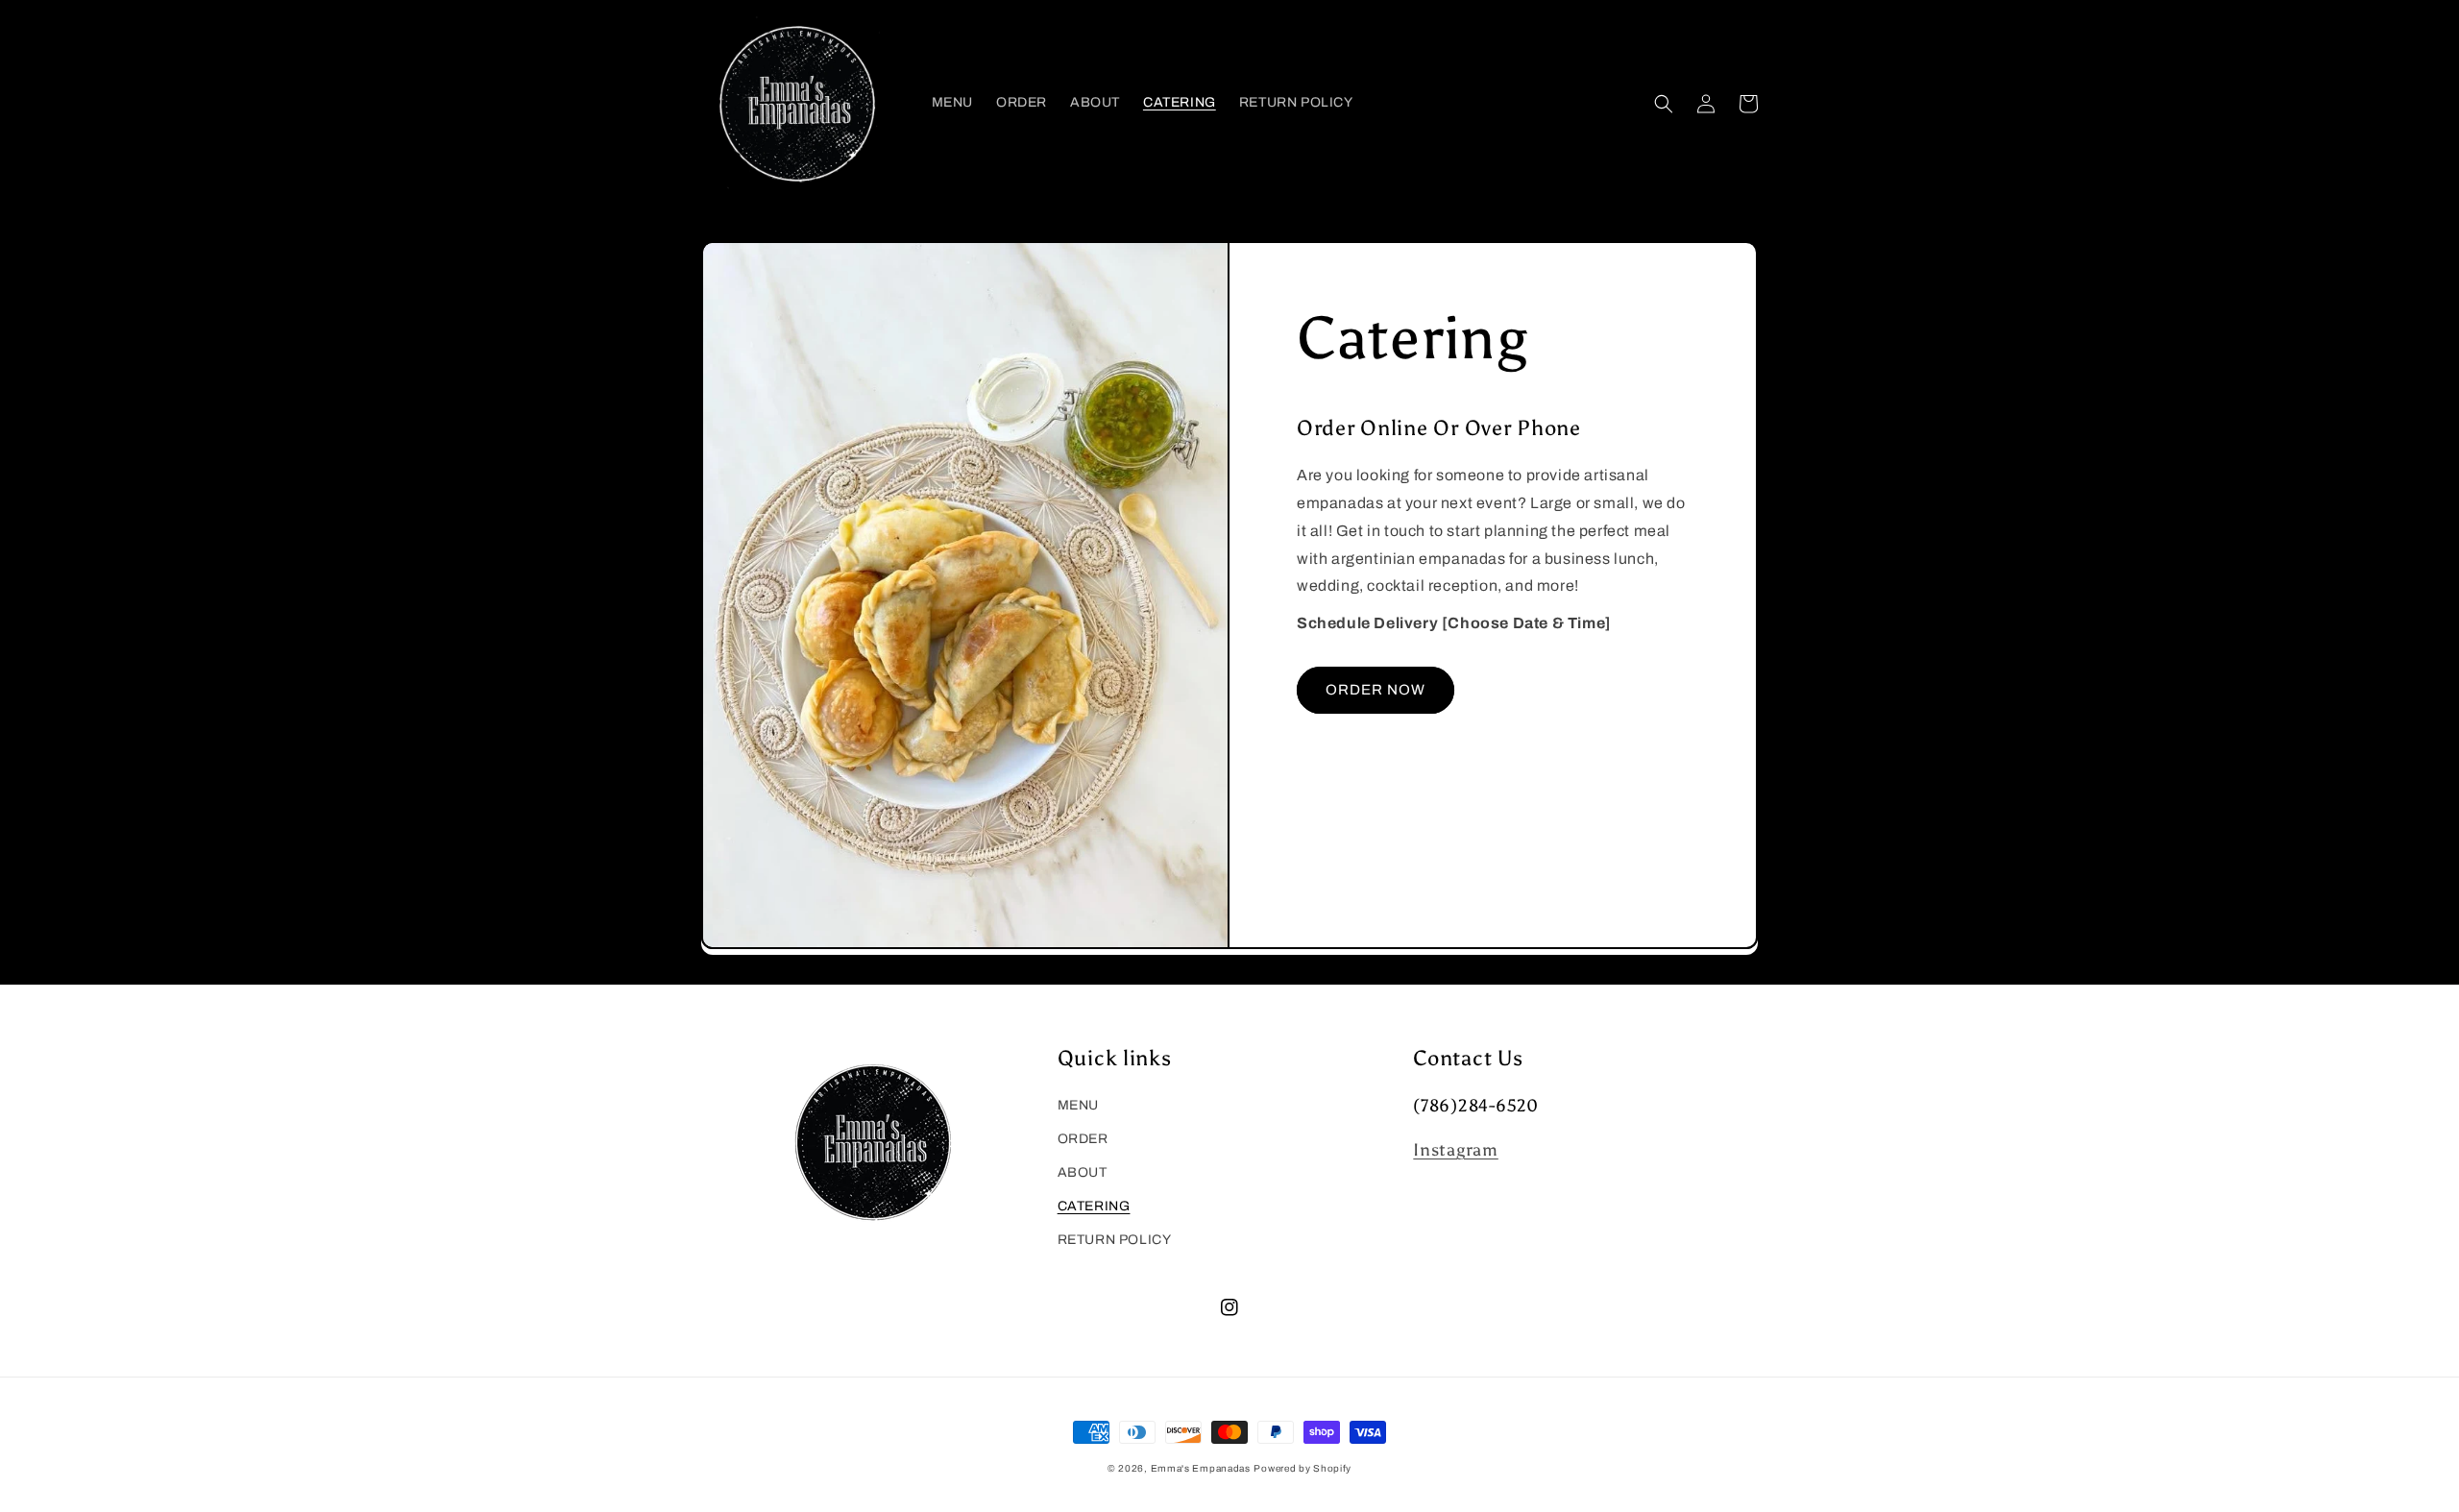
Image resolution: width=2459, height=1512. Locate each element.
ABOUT (1083, 1172)
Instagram (1455, 1150)
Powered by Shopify (1303, 1468)
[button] (1664, 104)
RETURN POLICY (1115, 1240)
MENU (1078, 1105)
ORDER (1083, 1139)
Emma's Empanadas (1201, 1468)
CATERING (1094, 1206)
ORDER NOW (1376, 690)
